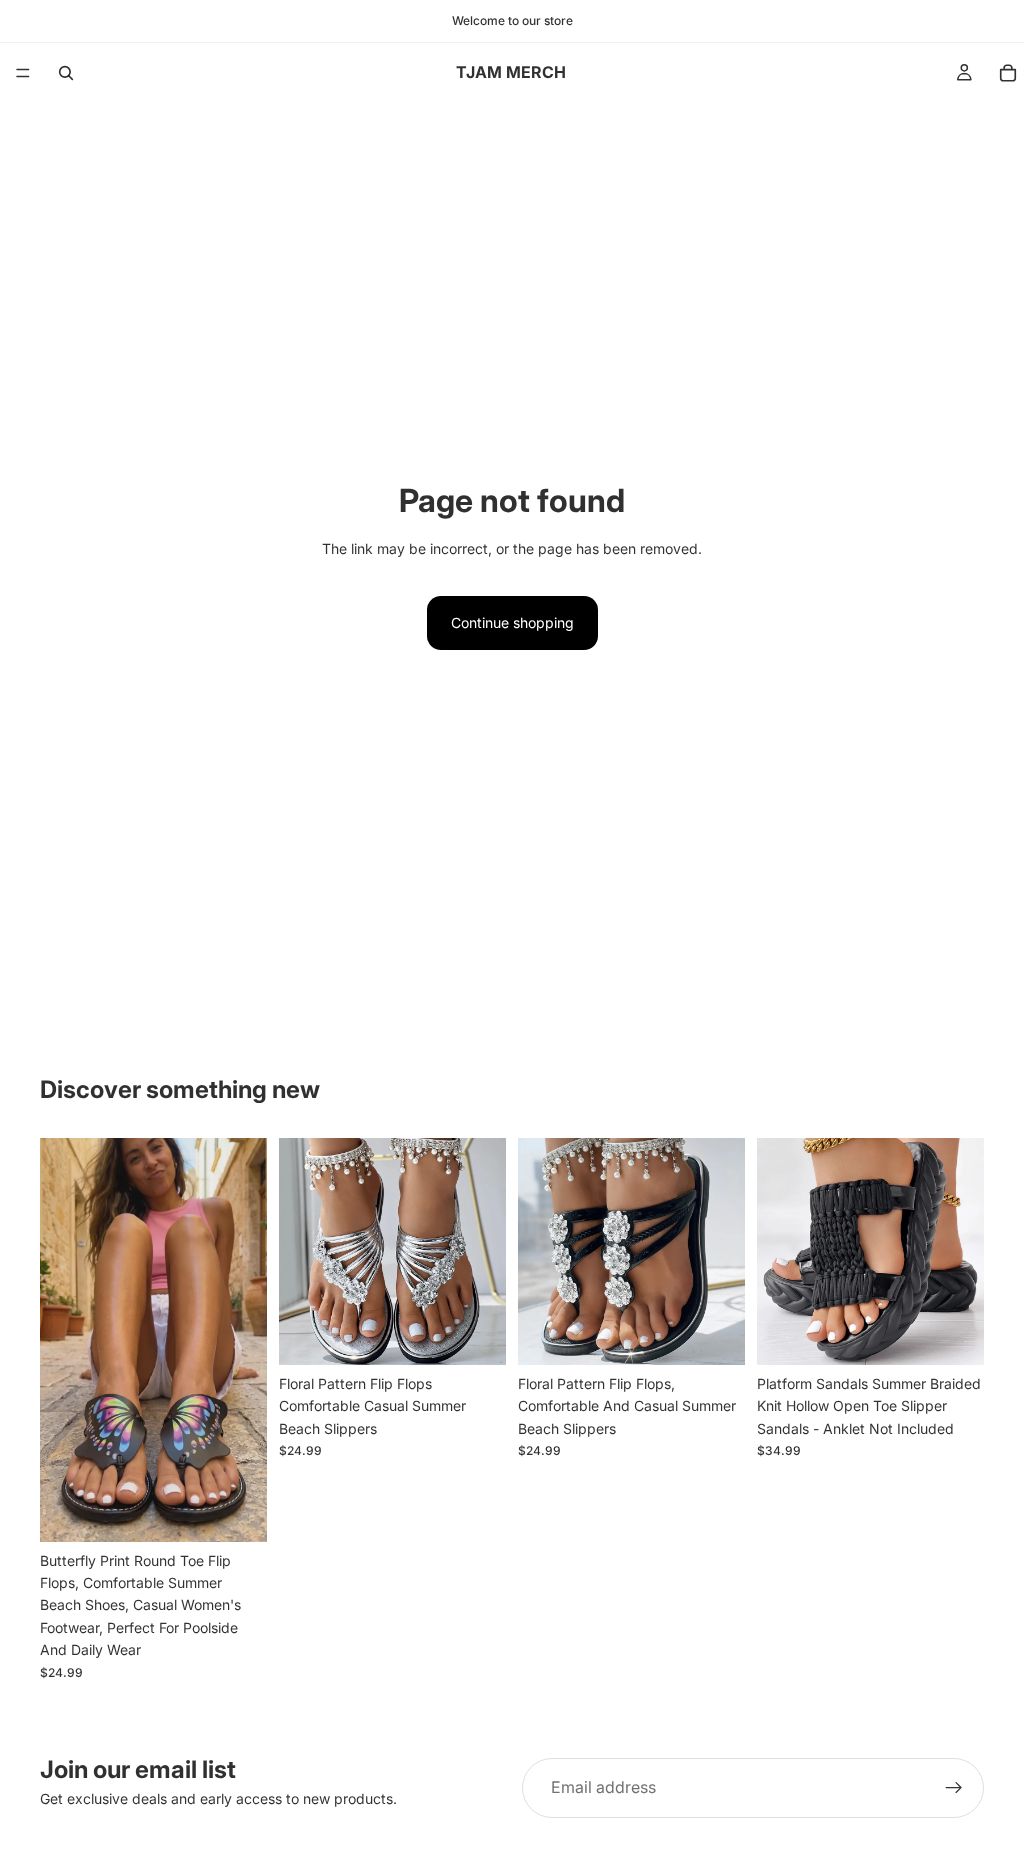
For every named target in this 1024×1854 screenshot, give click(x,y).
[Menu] (23, 73)
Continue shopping (512, 622)
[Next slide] (245, 1340)
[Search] (66, 73)
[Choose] (236, 1511)
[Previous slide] (62, 1340)
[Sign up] (954, 1788)
